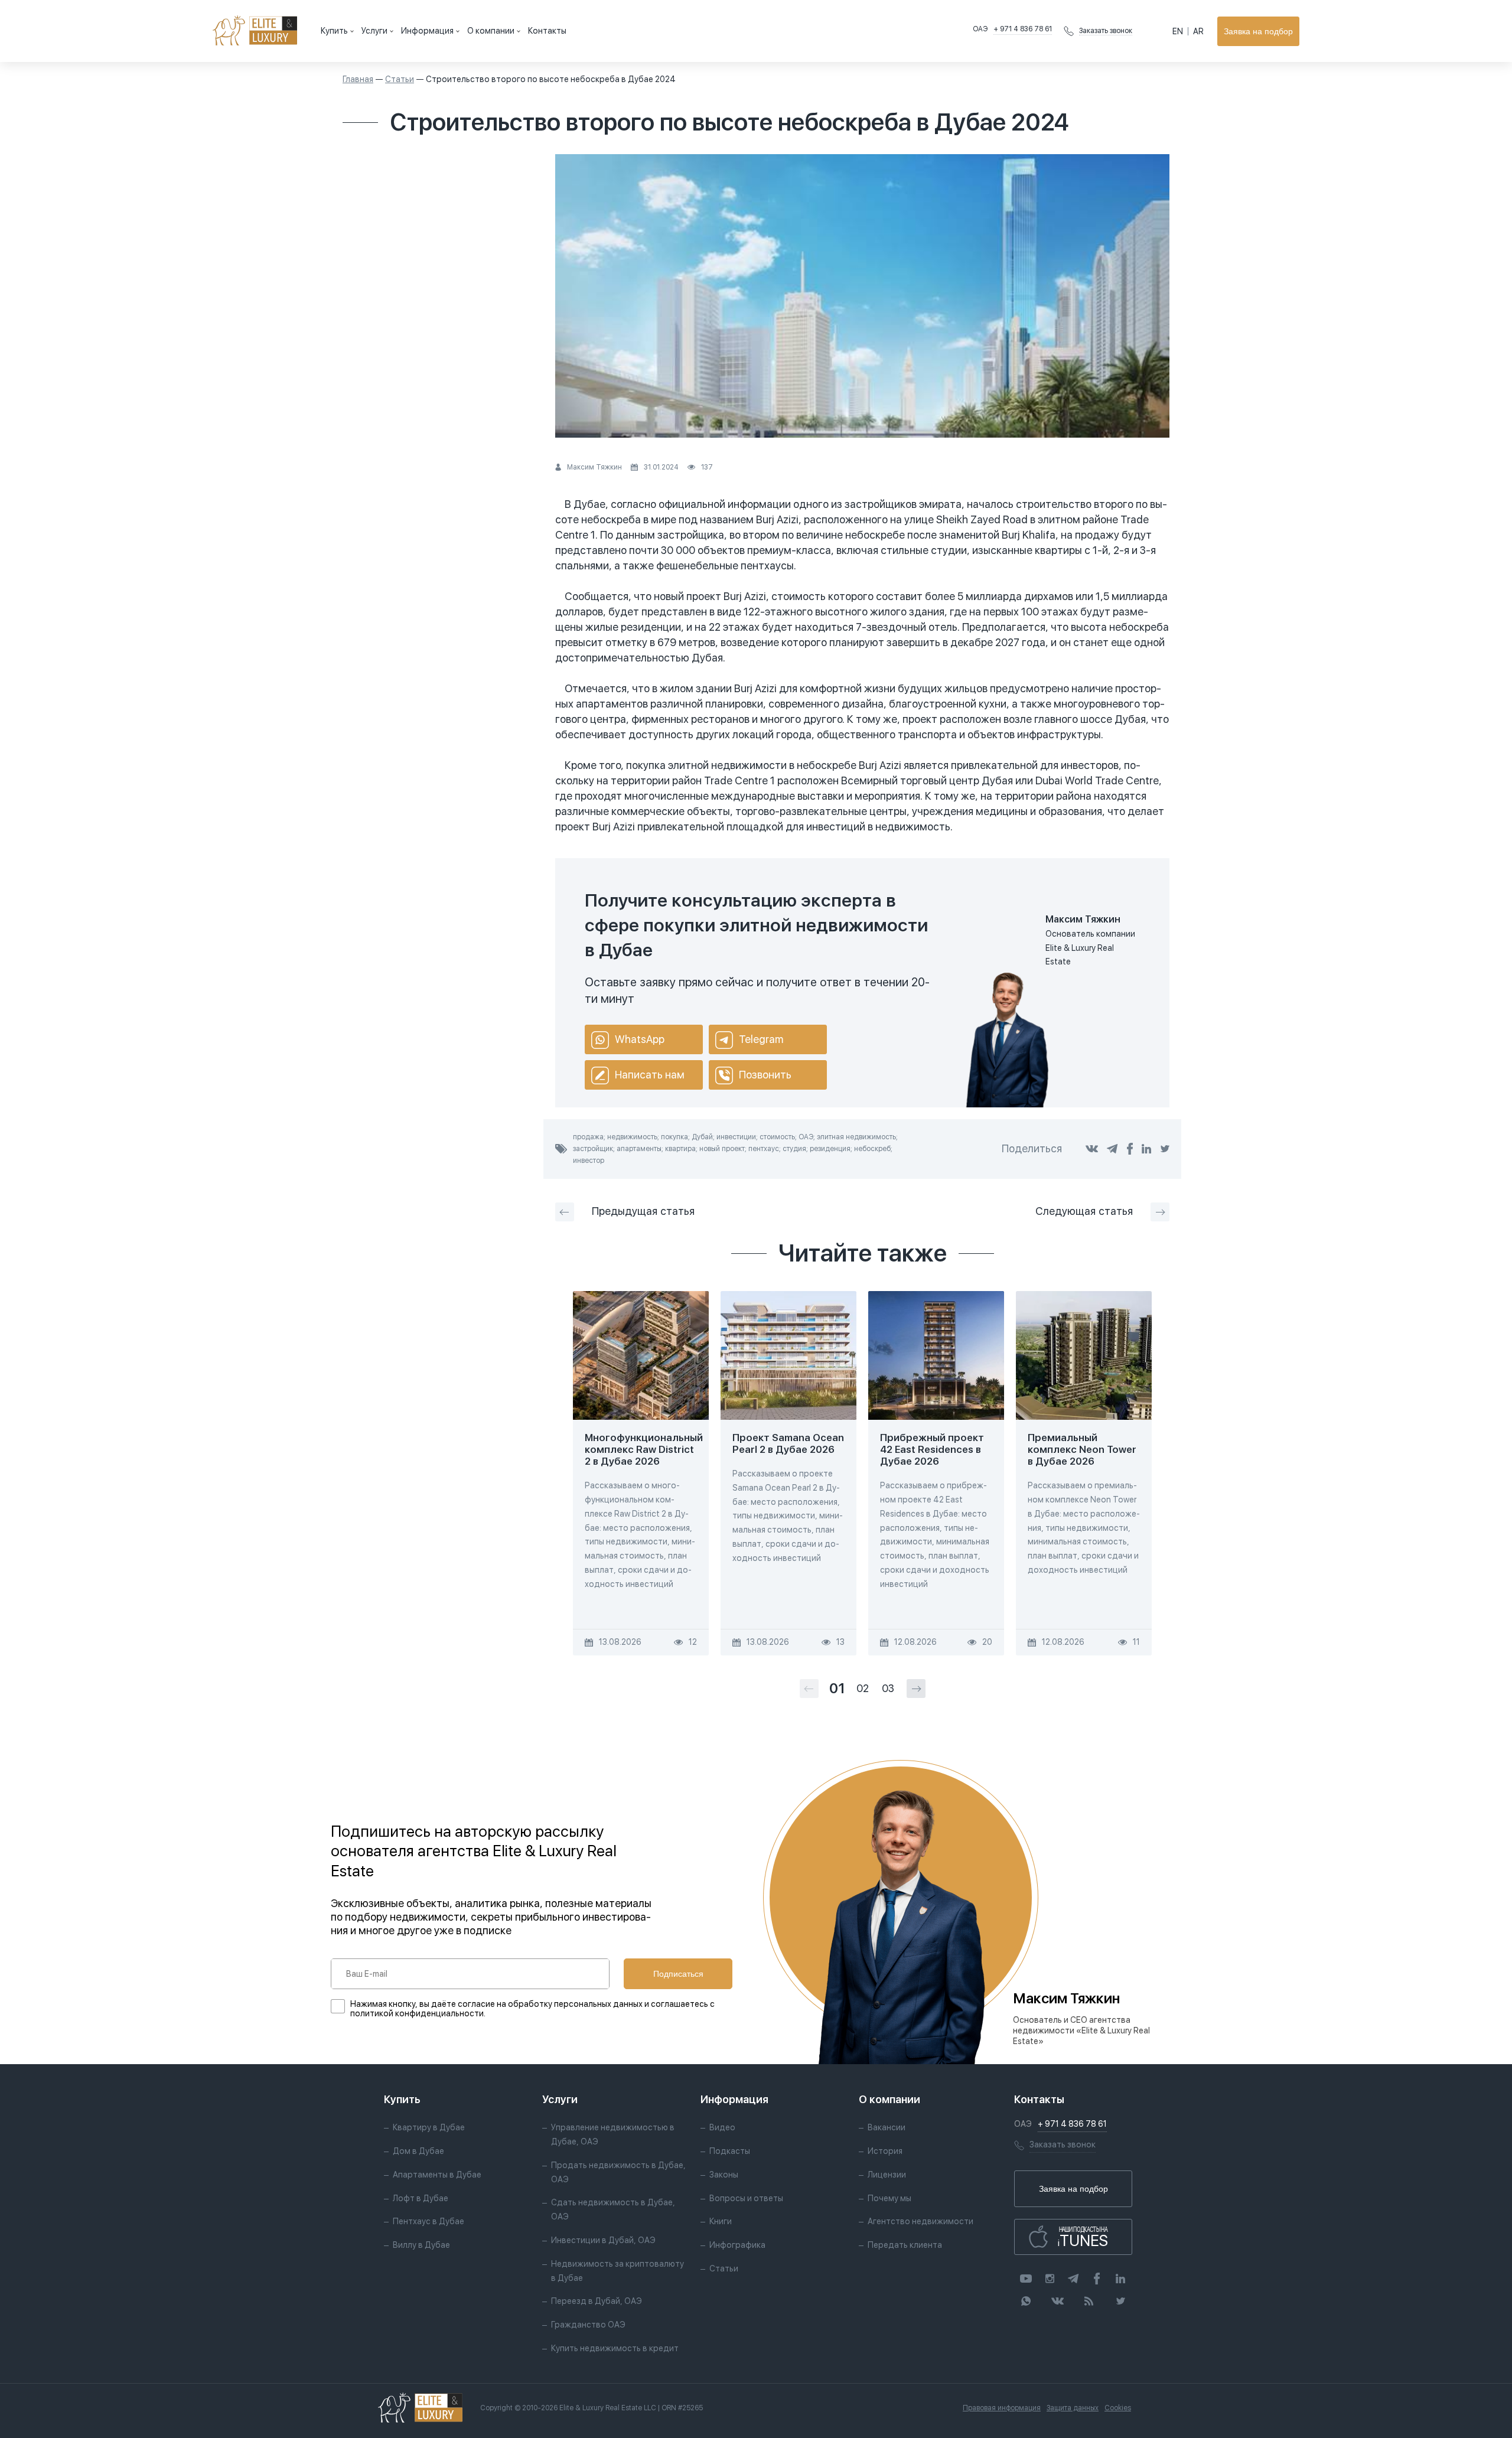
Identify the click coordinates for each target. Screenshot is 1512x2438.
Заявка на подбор (1258, 31)
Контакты (547, 31)
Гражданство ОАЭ (588, 2325)
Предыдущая (643, 1211)
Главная (358, 79)
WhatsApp (640, 1039)
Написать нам (650, 1075)
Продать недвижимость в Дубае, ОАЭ (618, 2172)
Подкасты (730, 2151)
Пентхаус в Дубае (428, 2221)
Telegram (761, 1039)
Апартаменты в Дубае (437, 2175)
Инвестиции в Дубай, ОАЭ (603, 2240)
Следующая (1084, 1211)
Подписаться (678, 1974)
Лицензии (887, 2175)
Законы (724, 2175)
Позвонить (765, 1075)
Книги (721, 2221)
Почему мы (889, 2198)
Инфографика (737, 2245)
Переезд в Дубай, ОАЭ (597, 2301)
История (885, 2151)
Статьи (400, 79)
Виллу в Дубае (421, 2245)
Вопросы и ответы (746, 2198)
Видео (722, 2127)
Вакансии (887, 2127)
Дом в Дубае (418, 2151)
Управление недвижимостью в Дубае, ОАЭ (613, 2134)
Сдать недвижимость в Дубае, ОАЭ (613, 2209)
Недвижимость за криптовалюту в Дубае (617, 2271)
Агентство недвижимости (920, 2221)
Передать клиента (905, 2245)
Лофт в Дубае (421, 2198)
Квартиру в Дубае (429, 2127)
